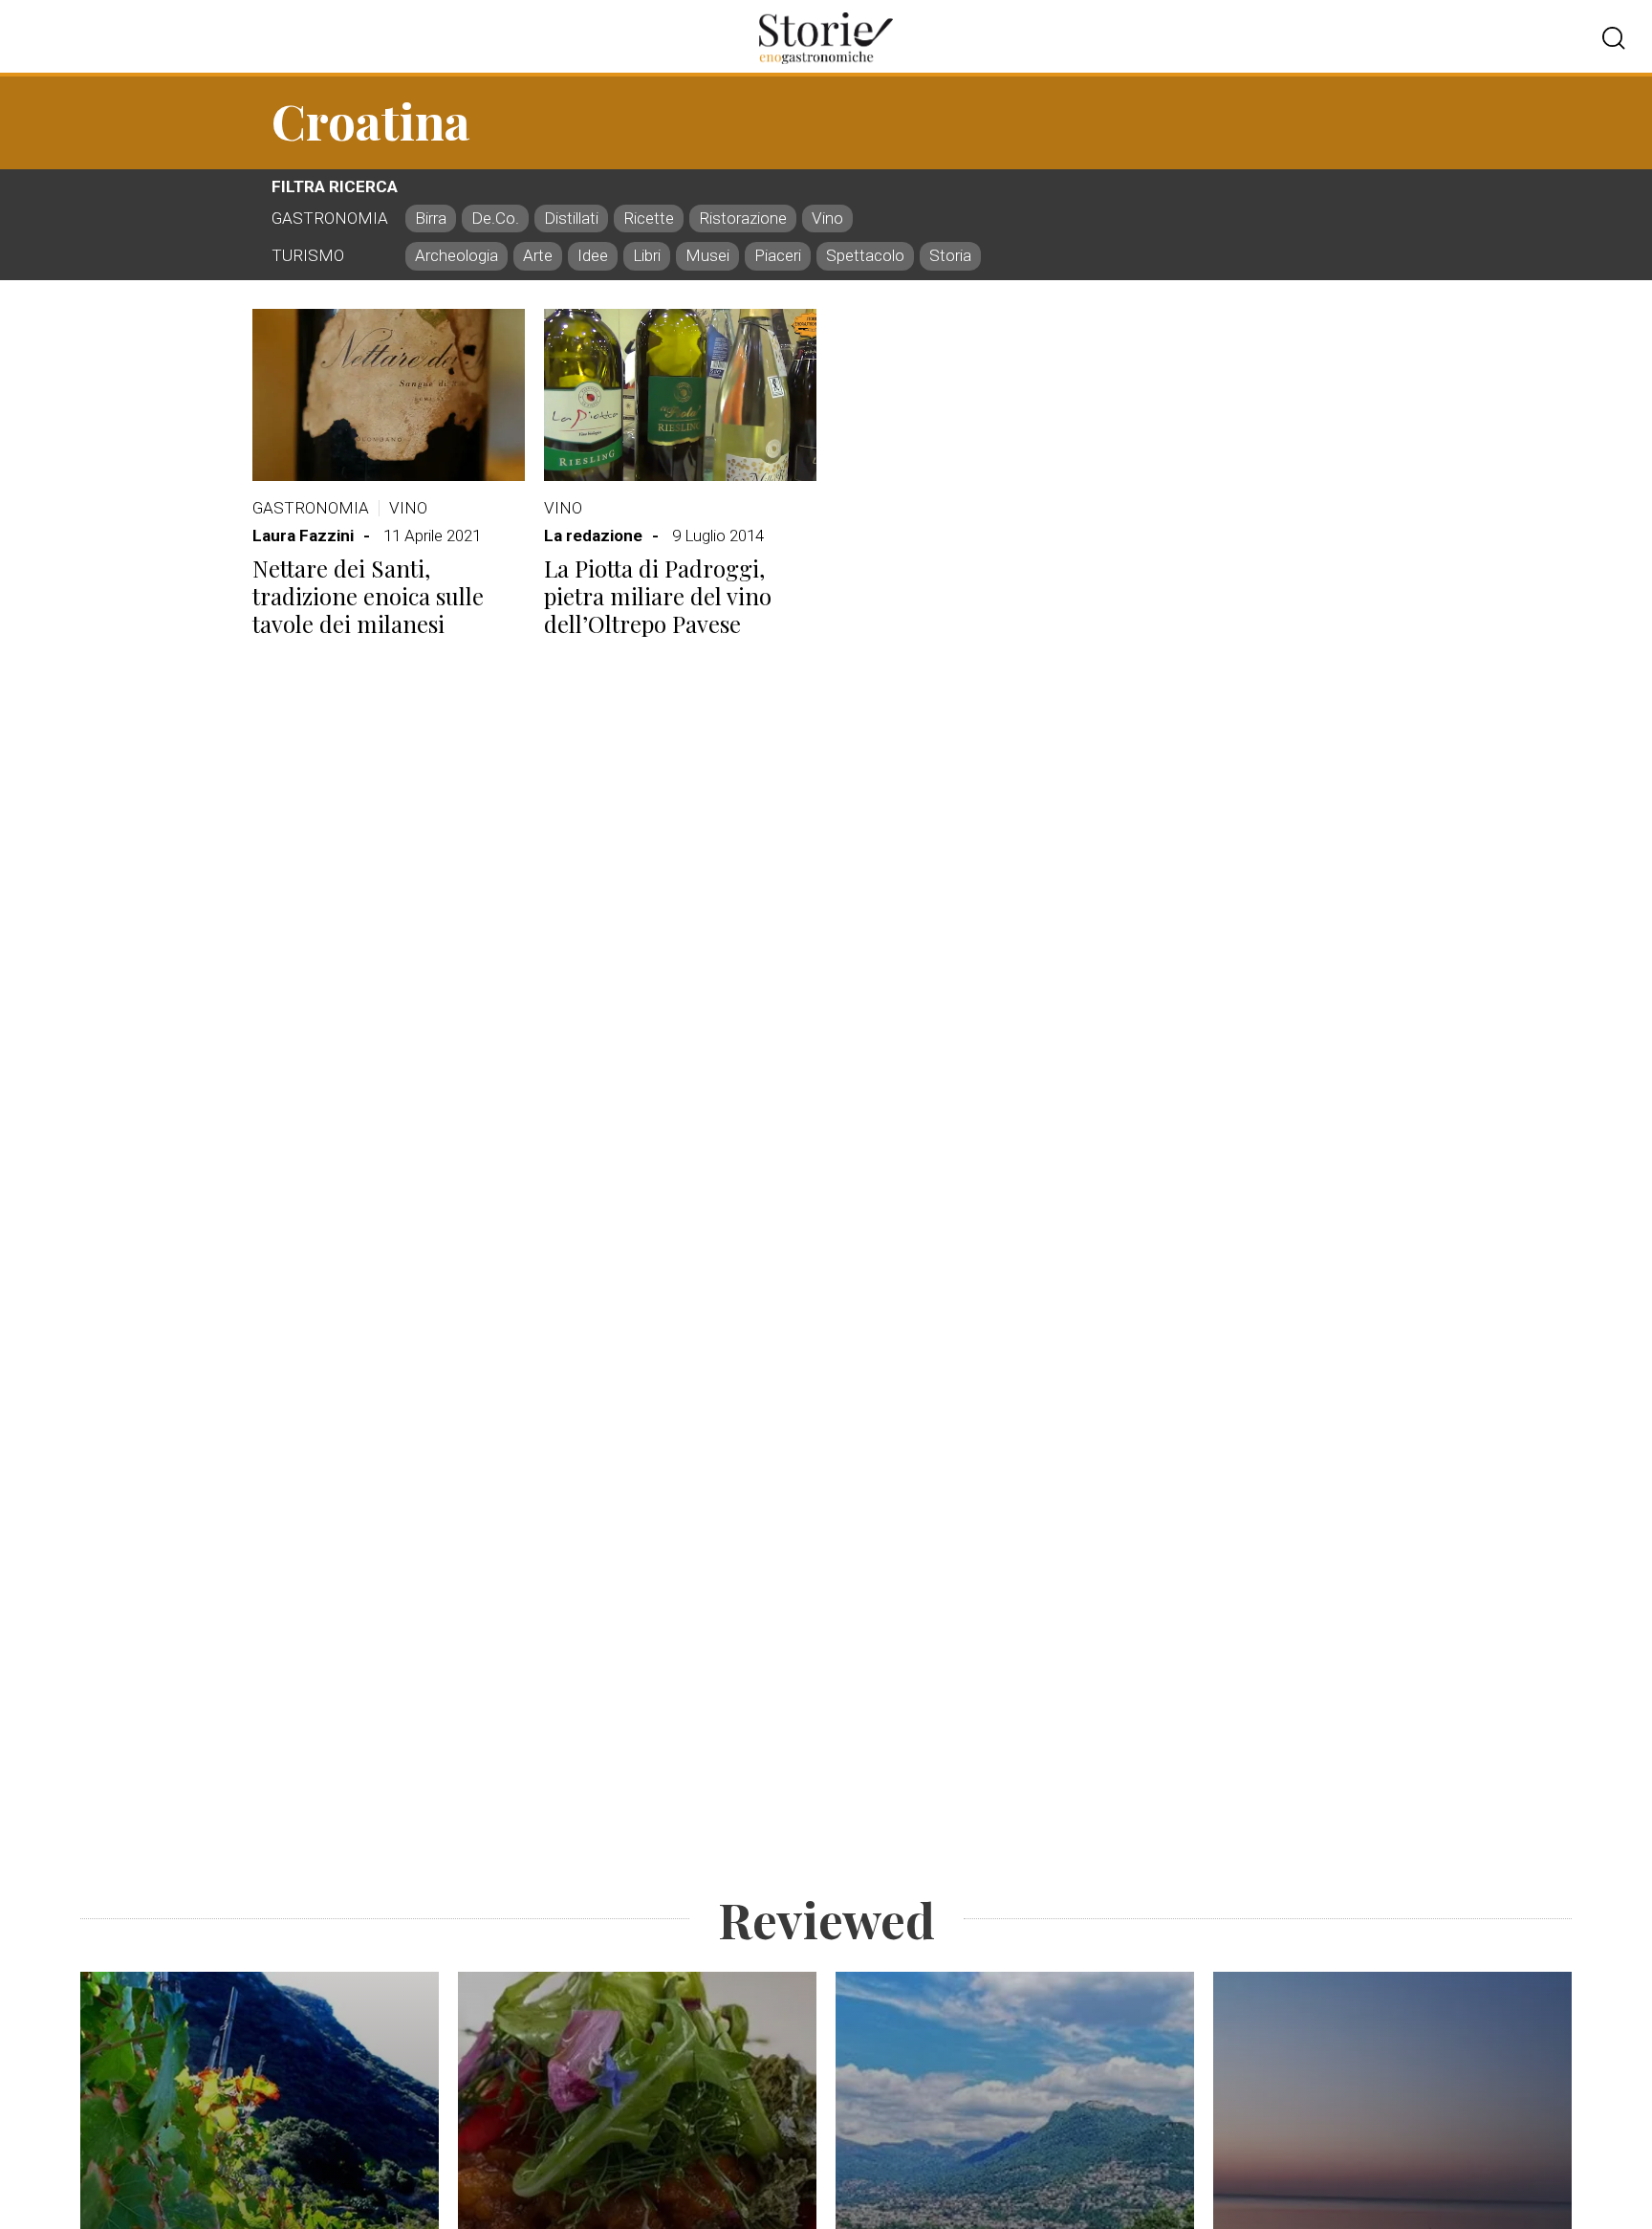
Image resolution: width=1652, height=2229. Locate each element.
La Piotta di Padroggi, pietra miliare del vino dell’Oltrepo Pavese (658, 596)
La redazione (593, 535)
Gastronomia (311, 508)
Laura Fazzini (303, 535)
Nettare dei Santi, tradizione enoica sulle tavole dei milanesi (368, 596)
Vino (408, 508)
